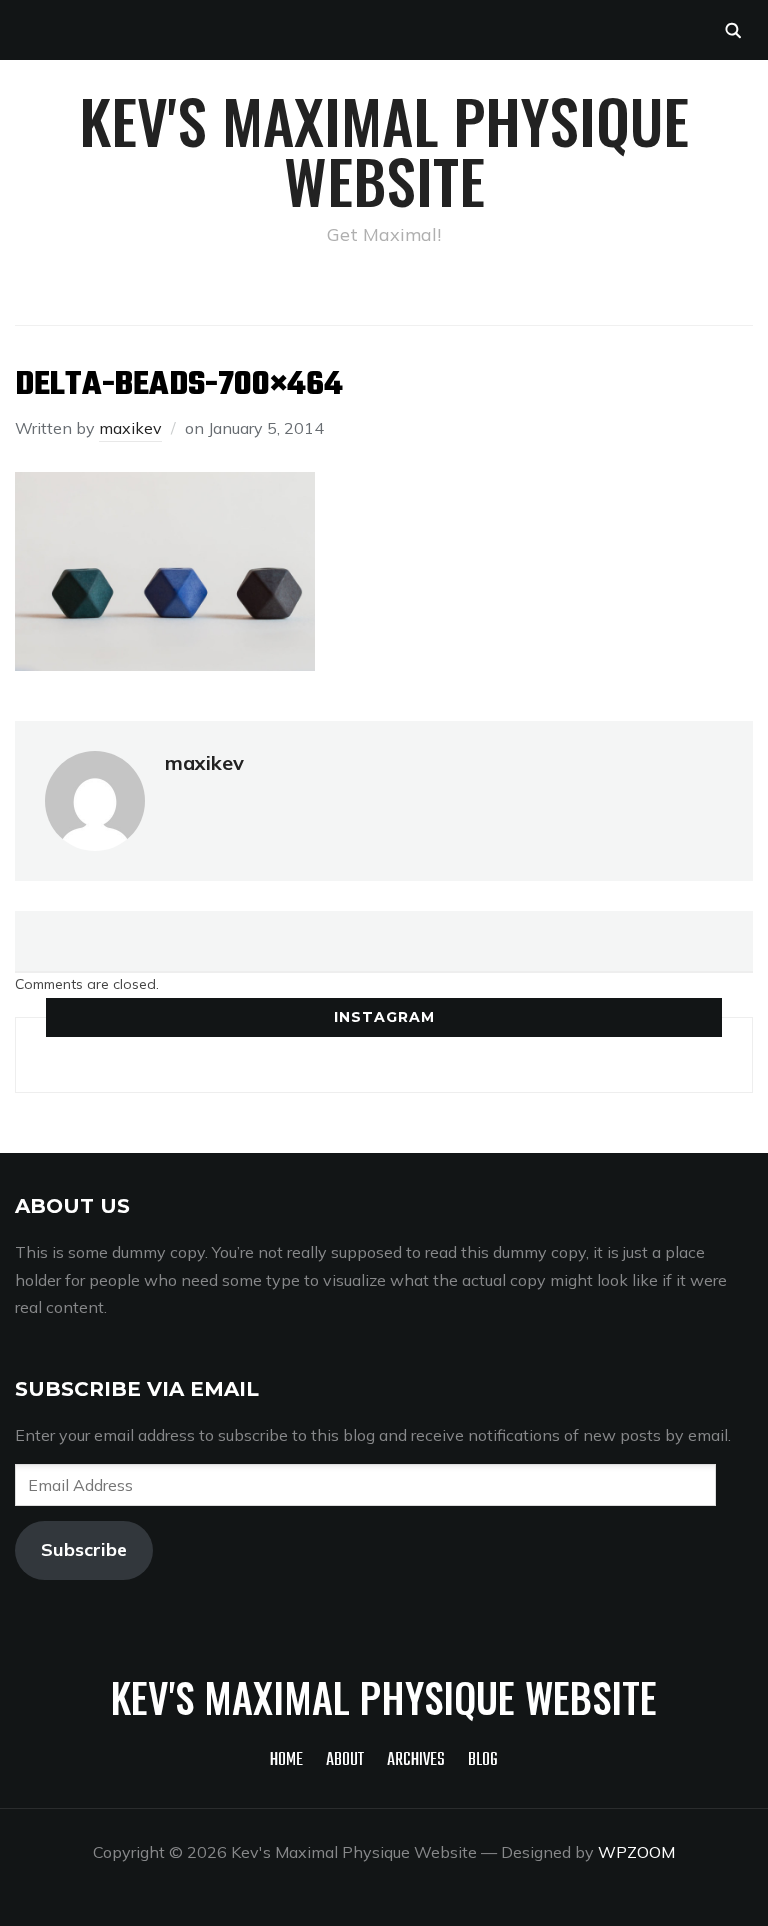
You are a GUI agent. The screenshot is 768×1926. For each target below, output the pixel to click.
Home (286, 1760)
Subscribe (84, 1549)
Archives (416, 1760)
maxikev (130, 428)
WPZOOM (636, 1852)
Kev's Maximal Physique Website (384, 149)
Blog (483, 1760)
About (345, 1760)
